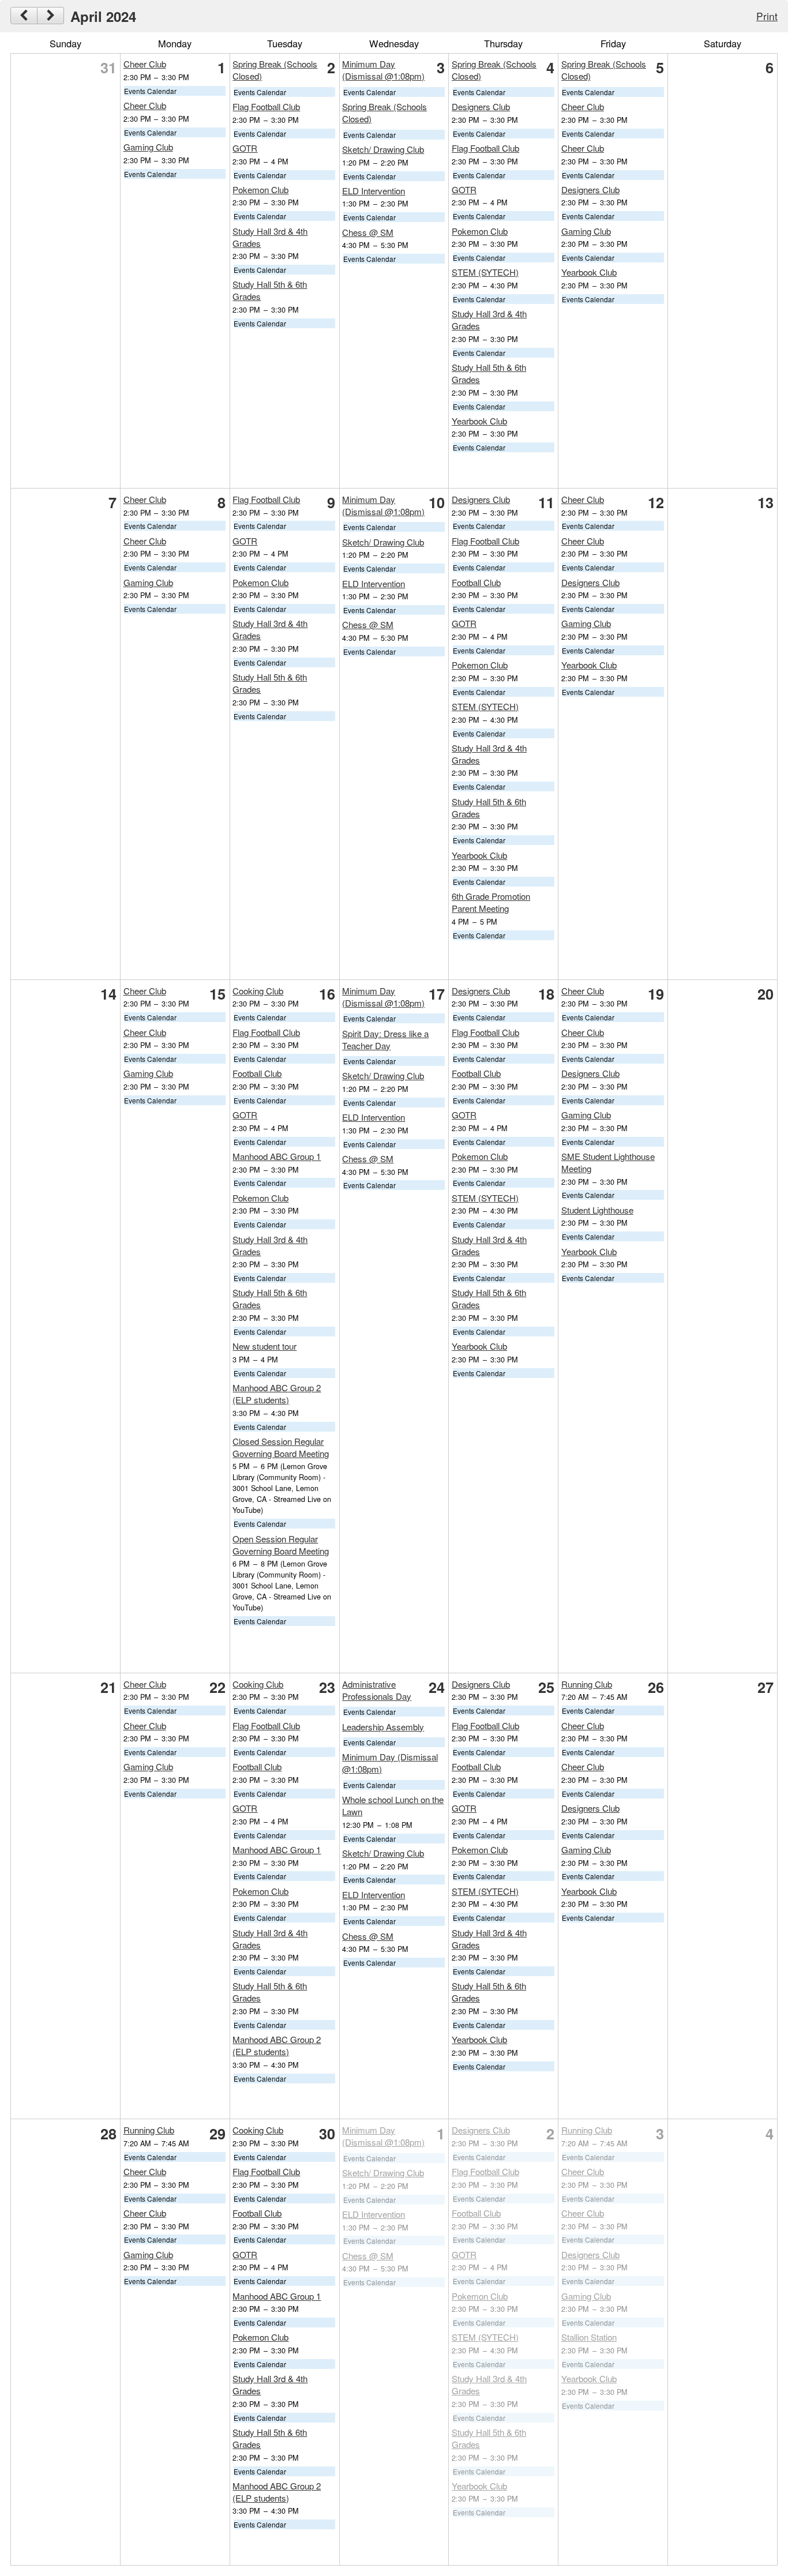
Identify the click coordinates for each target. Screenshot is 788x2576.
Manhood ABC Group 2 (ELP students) (277, 1394)
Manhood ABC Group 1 (277, 1156)
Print (767, 16)
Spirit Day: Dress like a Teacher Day (385, 1039)
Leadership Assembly (383, 1727)
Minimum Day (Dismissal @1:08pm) (383, 70)
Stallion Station (589, 2337)
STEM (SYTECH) (485, 272)
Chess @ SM (368, 232)
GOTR (245, 148)
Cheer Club (145, 64)
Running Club (587, 1684)
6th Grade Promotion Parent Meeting (491, 902)
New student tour (264, 1346)
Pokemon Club (260, 189)
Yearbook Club (479, 421)
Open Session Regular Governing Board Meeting (281, 1545)
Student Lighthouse (597, 1210)
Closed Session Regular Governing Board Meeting (281, 1447)
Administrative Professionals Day (377, 1690)
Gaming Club (148, 147)
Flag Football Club (266, 106)
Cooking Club (258, 991)
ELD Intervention (374, 191)
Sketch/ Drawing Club (383, 149)
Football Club (476, 582)
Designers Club (481, 106)
